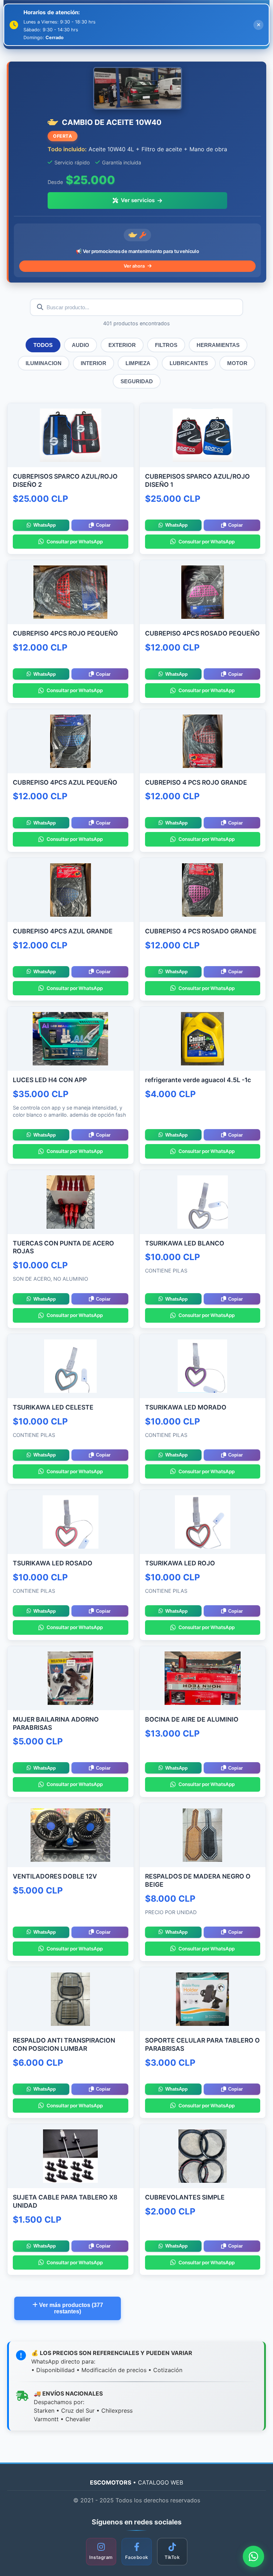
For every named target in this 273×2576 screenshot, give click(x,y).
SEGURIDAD (137, 381)
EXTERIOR (122, 345)
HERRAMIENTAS (218, 345)
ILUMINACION (44, 363)
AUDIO (81, 345)
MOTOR (237, 363)
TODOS (43, 345)
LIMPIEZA (138, 363)
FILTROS (166, 345)
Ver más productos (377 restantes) (70, 2308)
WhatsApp (45, 525)
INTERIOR (93, 363)
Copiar (103, 525)
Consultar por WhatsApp (75, 542)
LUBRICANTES (189, 363)
